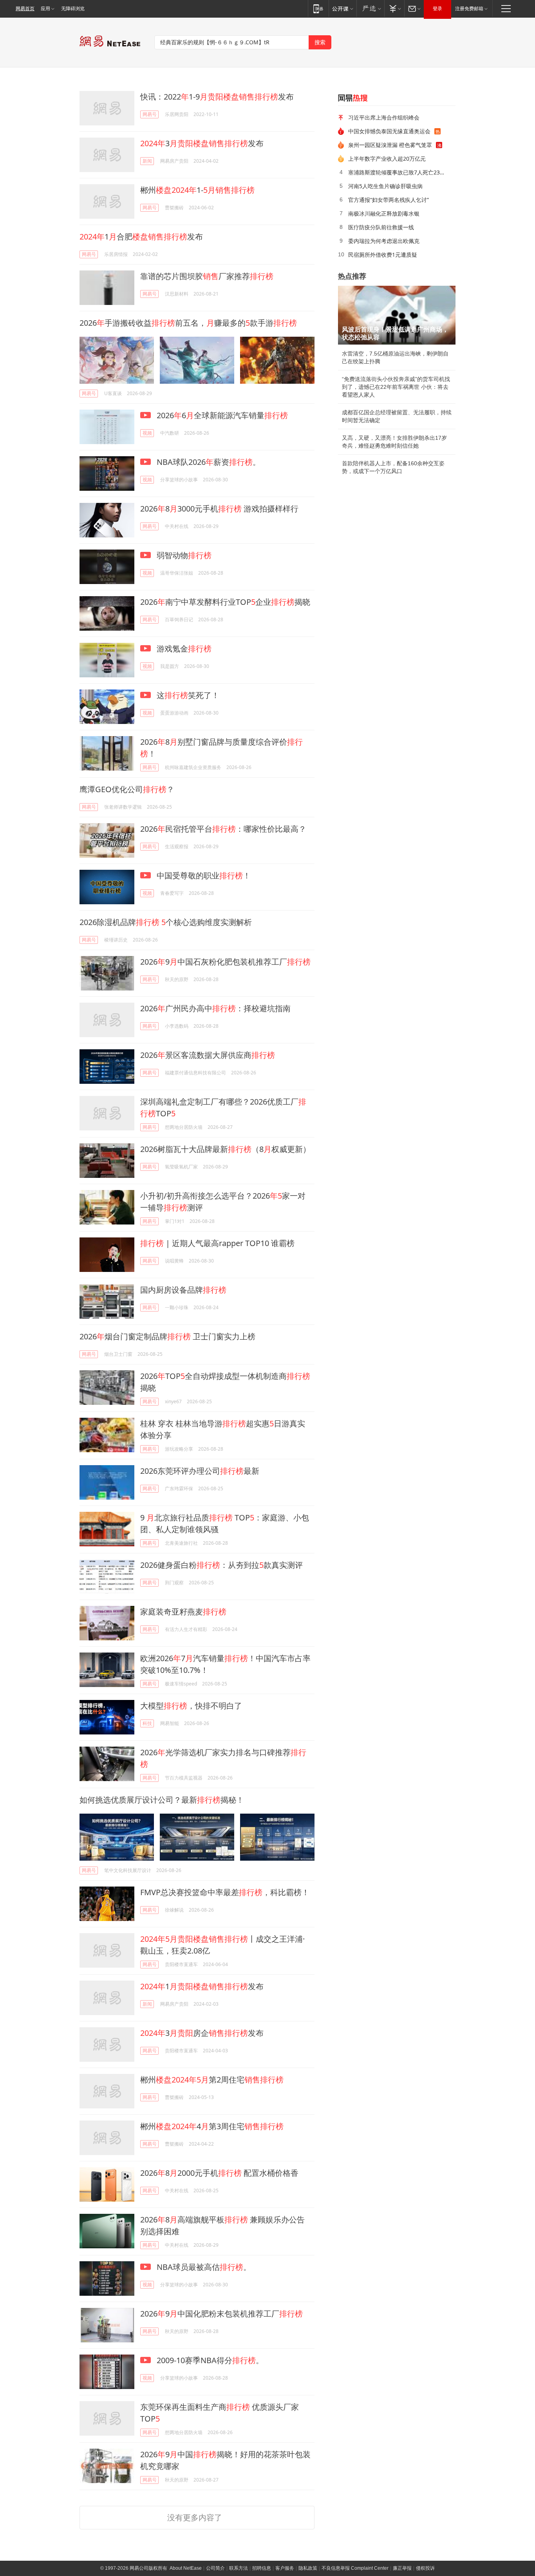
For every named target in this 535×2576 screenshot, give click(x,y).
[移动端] (318, 8)
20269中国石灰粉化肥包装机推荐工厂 (225, 962)
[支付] (394, 8)
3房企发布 (202, 2033)
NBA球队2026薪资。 (208, 462)
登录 (437, 9)
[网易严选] (370, 8)
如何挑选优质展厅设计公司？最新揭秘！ (162, 1800)
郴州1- (197, 190)
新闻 (147, 161)
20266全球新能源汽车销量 (221, 415)
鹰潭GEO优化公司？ (127, 789)
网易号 (150, 114)
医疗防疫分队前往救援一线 (381, 227)
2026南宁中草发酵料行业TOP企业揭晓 (225, 602)
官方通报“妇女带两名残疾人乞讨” (389, 200)
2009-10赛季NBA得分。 (209, 2360)
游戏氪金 (183, 649)
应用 (45, 9)
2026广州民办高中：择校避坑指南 (215, 1008)
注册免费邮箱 (469, 9)
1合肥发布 (141, 237)
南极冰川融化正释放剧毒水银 (384, 213)
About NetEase (186, 2568)
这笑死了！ (187, 695)
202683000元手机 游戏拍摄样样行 (219, 509)
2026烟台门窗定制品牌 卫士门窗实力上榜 (167, 1336)
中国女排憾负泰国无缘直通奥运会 (389, 131)
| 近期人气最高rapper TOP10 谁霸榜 (217, 1243)
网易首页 (25, 9)
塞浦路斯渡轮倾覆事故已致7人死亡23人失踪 (399, 172)
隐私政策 (308, 2568)
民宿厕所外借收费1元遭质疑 (383, 255)
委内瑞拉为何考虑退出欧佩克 (384, 241)
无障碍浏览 (73, 9)
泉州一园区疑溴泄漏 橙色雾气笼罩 (390, 145)
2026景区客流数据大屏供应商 (208, 1055)
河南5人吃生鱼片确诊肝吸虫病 (385, 186)
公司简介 (215, 2568)
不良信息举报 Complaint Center (355, 2568)
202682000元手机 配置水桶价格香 (219, 2173)
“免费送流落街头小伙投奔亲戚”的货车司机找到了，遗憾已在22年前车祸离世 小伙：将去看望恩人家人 (396, 387)
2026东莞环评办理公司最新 (200, 1471)
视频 (147, 433)
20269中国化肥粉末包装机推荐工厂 (221, 2314)
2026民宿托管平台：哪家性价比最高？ (223, 829)
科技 (147, 1723)
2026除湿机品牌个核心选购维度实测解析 (166, 922)
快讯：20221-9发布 (217, 97)
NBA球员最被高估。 (203, 2267)
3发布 (202, 143)
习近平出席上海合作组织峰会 (384, 117)
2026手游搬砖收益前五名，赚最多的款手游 (188, 323)
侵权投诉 (425, 2568)
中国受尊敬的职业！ (203, 875)
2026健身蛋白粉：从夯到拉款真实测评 (221, 1565)
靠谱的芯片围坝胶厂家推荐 (207, 276)
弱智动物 (183, 555)
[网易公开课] (343, 8)
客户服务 (285, 2568)
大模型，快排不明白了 (191, 1706)
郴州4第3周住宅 (212, 2126)
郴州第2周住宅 (212, 2080)
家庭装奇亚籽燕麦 (183, 1612)
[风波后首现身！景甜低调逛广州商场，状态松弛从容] (397, 315)
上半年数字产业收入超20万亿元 (387, 159)
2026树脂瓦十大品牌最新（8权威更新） (225, 1149)
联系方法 (239, 2568)
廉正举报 (402, 2568)
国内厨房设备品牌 (183, 1290)
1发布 (202, 1986)
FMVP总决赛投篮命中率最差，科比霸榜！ (225, 1892)
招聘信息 (262, 2568)
